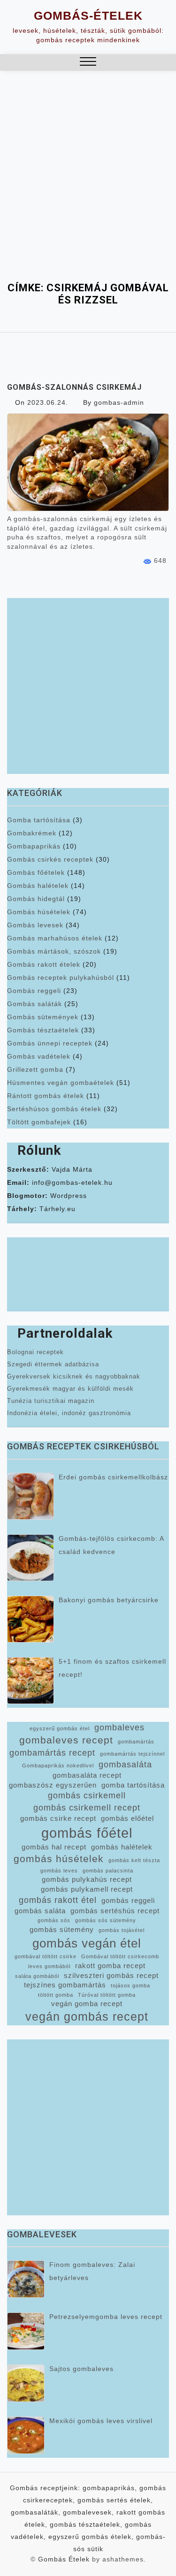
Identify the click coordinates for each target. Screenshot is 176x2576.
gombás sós (54, 1920)
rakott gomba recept (110, 1966)
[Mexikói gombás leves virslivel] (26, 2435)
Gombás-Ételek (88, 15)
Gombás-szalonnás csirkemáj (74, 387)
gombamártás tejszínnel (132, 1754)
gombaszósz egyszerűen (53, 1785)
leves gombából (49, 1966)
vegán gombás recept (87, 2017)
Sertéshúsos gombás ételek (54, 1109)
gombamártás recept (52, 1753)
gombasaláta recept (87, 1775)
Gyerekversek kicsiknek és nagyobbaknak (74, 1376)
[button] (88, 63)
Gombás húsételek (39, 912)
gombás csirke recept (58, 1818)
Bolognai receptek (35, 1352)
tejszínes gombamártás (65, 1985)
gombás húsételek (59, 1859)
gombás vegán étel (87, 1943)
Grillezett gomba (35, 1069)
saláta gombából (37, 1976)
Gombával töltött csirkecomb (120, 1956)
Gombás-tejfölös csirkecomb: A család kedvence (111, 1545)
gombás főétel (87, 1833)
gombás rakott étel (58, 1900)
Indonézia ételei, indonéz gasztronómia (69, 1413)
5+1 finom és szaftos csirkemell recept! (112, 1668)
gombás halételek (122, 1847)
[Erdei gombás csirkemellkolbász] (31, 1496)
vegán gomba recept (87, 2004)
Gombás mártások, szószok (54, 951)
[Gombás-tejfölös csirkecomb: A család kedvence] (31, 1558)
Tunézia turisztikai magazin (51, 1401)
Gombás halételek (38, 886)
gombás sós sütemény (106, 1920)
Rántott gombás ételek (46, 1096)
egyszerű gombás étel (60, 1728)
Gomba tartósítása (39, 820)
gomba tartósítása (133, 1785)
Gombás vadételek (39, 1056)
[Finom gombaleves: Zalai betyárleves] (26, 2279)
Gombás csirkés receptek (50, 859)
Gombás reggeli (34, 991)
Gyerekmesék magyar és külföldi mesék (70, 1389)
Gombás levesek (35, 925)
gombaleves (119, 1727)
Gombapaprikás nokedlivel (58, 1765)
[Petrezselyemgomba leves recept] (26, 2331)
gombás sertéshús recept (115, 1911)
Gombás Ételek (64, 2559)
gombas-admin (119, 402)
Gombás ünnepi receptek (50, 1043)
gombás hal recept (54, 1847)
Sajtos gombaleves (81, 2369)
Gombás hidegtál (36, 899)
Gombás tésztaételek (43, 1030)
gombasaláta (125, 1765)
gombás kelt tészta (134, 1860)
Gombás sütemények (43, 1017)
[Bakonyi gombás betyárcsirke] (31, 1619)
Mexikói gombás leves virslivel (101, 2421)
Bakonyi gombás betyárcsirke (109, 1600)
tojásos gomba (130, 1985)
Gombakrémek (32, 833)
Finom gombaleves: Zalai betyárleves (92, 2271)
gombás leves (59, 1871)
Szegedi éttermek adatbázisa (53, 1364)
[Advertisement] (88, 189)
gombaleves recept (66, 1740)
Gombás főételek (36, 872)
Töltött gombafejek (39, 1122)
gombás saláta (40, 1911)
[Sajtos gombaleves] (26, 2383)
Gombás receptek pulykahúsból (61, 977)
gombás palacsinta (108, 1871)
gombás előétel (127, 1818)
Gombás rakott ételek (44, 964)
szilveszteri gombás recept (111, 1976)
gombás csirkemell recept (87, 1808)
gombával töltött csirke (46, 1956)
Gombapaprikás (34, 846)
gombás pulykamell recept (87, 1889)
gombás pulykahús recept (87, 1879)
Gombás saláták (34, 1004)
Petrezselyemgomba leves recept (106, 2317)
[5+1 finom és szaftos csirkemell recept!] (31, 1681)
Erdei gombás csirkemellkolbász (113, 1477)
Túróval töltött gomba (107, 1995)
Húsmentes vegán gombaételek (61, 1083)
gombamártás (136, 1742)
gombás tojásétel (122, 1930)
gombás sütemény (62, 1930)
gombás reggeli (128, 1901)
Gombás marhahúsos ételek (55, 938)
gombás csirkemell (87, 1796)
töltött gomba (56, 1995)
